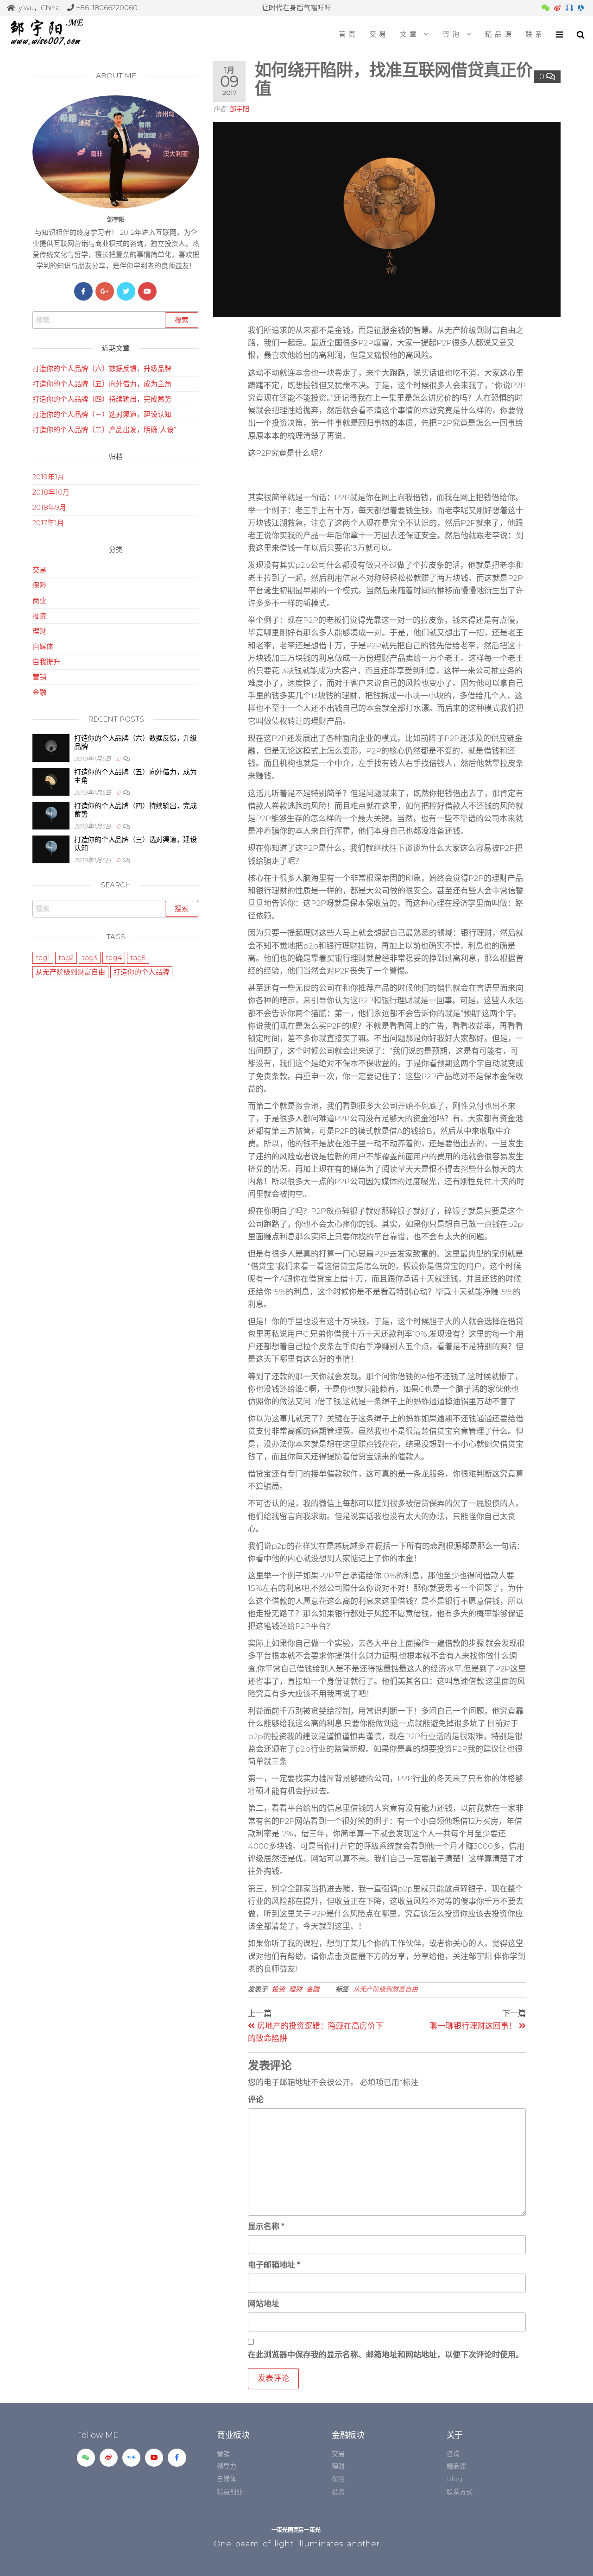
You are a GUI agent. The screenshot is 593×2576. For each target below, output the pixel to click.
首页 (348, 34)
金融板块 (348, 2435)
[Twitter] (126, 291)
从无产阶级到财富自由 (385, 1989)
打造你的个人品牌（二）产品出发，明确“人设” (104, 430)
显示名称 (266, 2226)
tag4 (114, 958)
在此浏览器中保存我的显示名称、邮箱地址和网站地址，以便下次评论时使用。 (386, 2355)
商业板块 (233, 2435)
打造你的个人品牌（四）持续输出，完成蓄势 (102, 399)
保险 (39, 585)
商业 (39, 600)
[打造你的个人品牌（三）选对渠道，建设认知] (51, 849)
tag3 (90, 958)
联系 (535, 34)
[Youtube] (147, 291)
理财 (296, 1989)
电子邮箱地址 (274, 2265)
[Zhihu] (131, 2458)
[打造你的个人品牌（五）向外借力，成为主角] (51, 781)
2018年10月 (51, 492)
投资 (278, 1989)
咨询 (452, 34)
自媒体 (43, 646)
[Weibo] (109, 2458)
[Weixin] (86, 2458)
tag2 (66, 958)
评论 (256, 2099)
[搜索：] (116, 320)
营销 (39, 677)
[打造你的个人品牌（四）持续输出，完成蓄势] (51, 815)
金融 (313, 1989)
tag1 (43, 958)
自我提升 (46, 662)
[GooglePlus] (105, 291)
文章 (410, 34)
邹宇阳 (240, 109)
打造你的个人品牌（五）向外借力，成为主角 (102, 384)
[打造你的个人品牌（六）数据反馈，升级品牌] (51, 747)
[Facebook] (83, 291)
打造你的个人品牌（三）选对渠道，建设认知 (102, 414)
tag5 (138, 958)
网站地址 (264, 2304)
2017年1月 (48, 523)
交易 (379, 34)
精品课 (500, 34)
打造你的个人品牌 (141, 972)
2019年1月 (48, 477)
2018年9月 (49, 507)
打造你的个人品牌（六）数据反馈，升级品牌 (102, 368)
